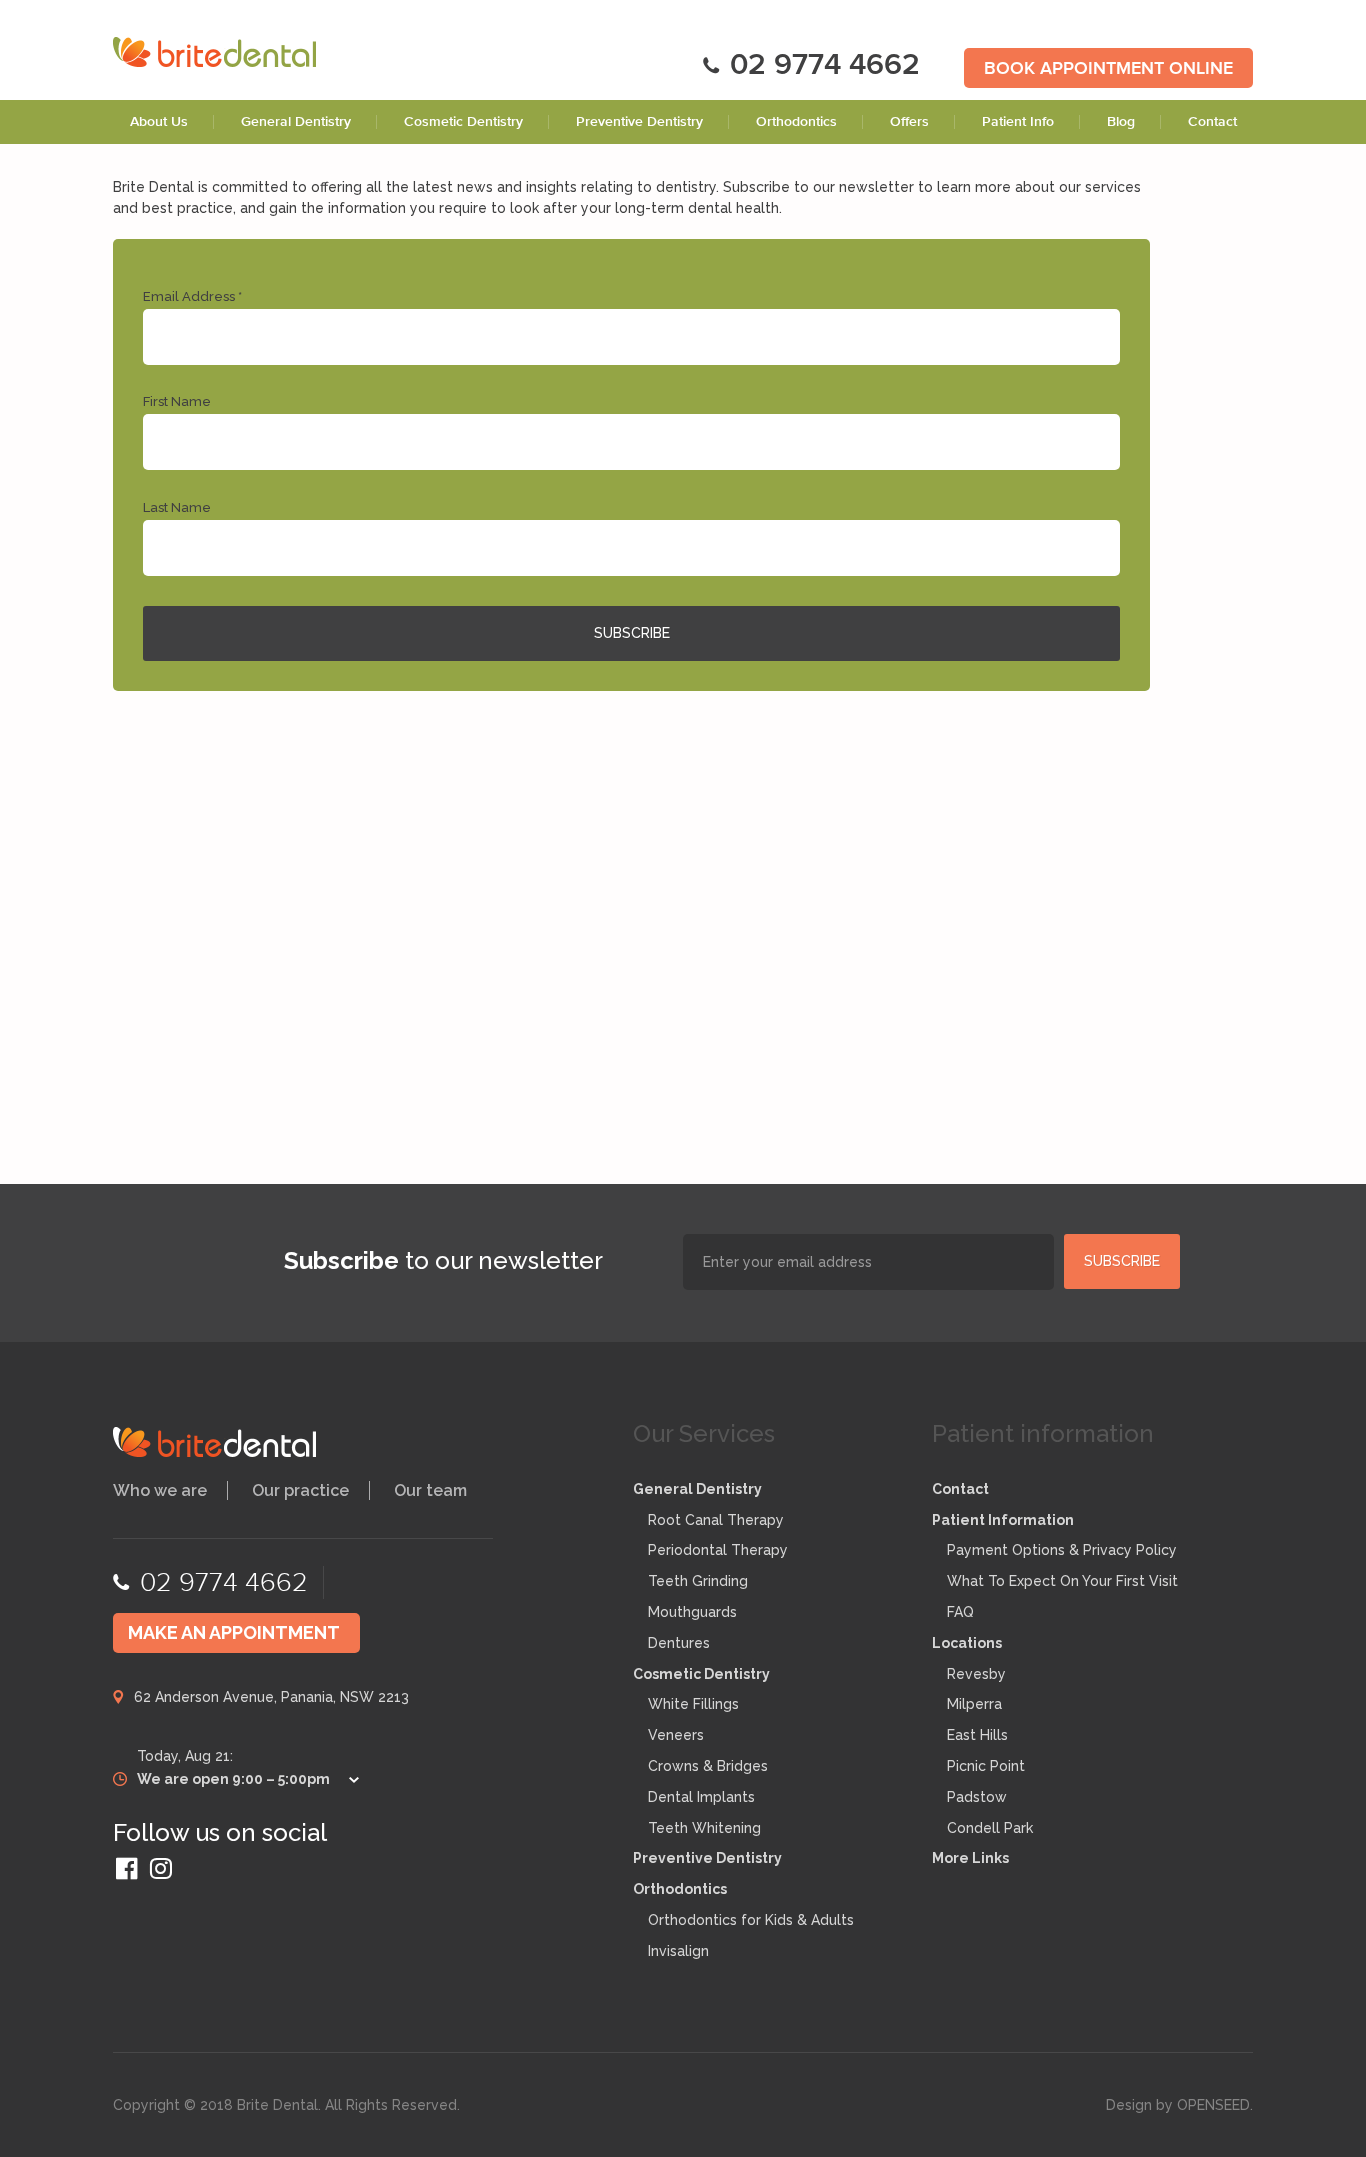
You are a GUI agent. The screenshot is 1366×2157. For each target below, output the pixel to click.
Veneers (676, 1735)
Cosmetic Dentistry (463, 122)
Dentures (679, 1643)
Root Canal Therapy (716, 1520)
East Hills (977, 1735)
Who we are (160, 1490)
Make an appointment (234, 1632)
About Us (159, 122)
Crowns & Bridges (708, 1766)
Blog (1121, 122)
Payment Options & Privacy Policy (1062, 1550)
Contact (1212, 122)
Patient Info (1018, 122)
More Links (970, 1858)
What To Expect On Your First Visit (1062, 1581)
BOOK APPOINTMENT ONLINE (1108, 69)
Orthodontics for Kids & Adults (751, 1920)
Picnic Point (986, 1766)
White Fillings (693, 1704)
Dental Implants (701, 1797)
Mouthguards (692, 1612)
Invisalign (678, 1951)
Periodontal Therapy (718, 1550)
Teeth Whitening (704, 1828)
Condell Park (990, 1828)
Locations (967, 1643)
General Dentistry (296, 122)
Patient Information (1003, 1520)
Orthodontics (796, 122)
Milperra (974, 1704)
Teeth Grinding (698, 1581)
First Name (177, 401)
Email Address (192, 296)
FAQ (960, 1612)
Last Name (177, 507)
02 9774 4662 (825, 66)
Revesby (976, 1674)
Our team (430, 1490)
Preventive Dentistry (639, 122)
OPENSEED (1213, 2105)
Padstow (977, 1797)
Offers (909, 122)
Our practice (300, 1490)
